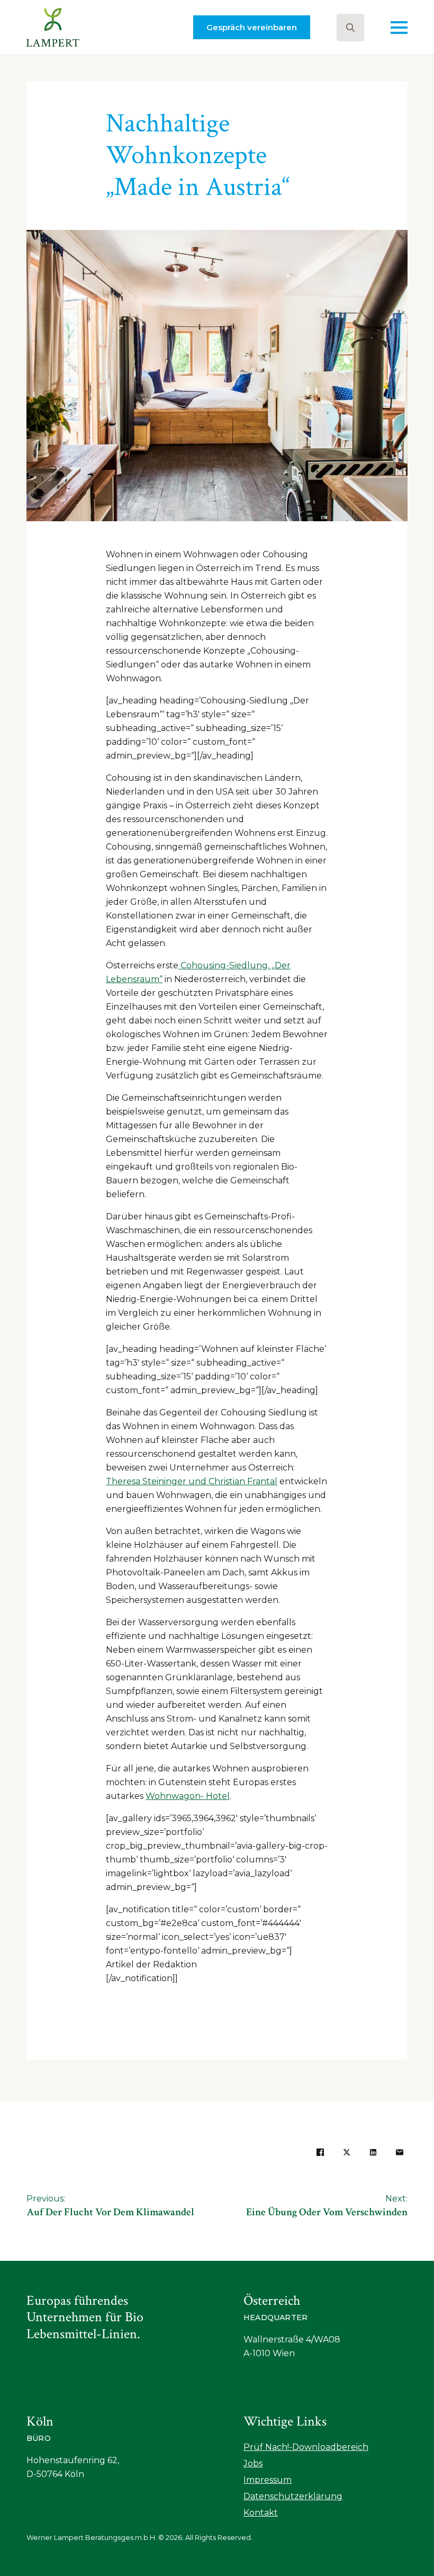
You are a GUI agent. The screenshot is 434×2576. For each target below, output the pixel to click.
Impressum (268, 2480)
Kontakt (261, 2513)
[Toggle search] (350, 28)
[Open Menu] (399, 28)
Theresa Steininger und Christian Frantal (192, 1481)
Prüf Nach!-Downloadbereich (306, 2447)
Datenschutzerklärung (293, 2496)
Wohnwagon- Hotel (188, 1796)
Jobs (253, 2463)
